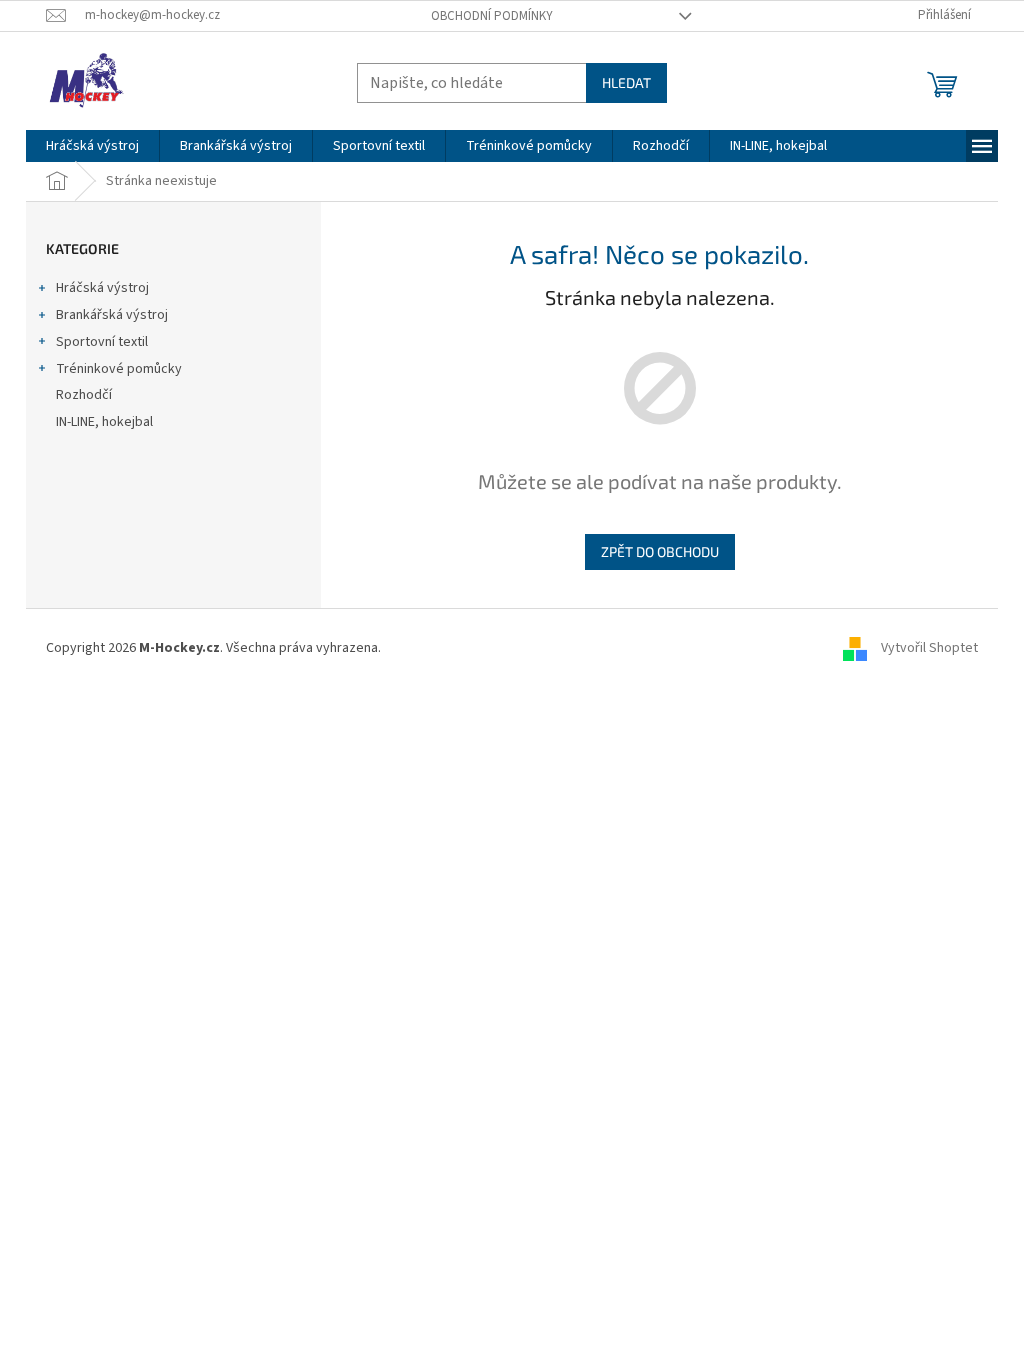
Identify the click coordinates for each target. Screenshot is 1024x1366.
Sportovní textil (102, 342)
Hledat (626, 82)
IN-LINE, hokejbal (104, 422)
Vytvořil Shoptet (929, 648)
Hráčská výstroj (102, 288)
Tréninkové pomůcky (119, 369)
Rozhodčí (84, 395)
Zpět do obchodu (660, 551)
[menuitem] (92, 146)
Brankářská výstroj (112, 315)
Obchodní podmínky (492, 16)
